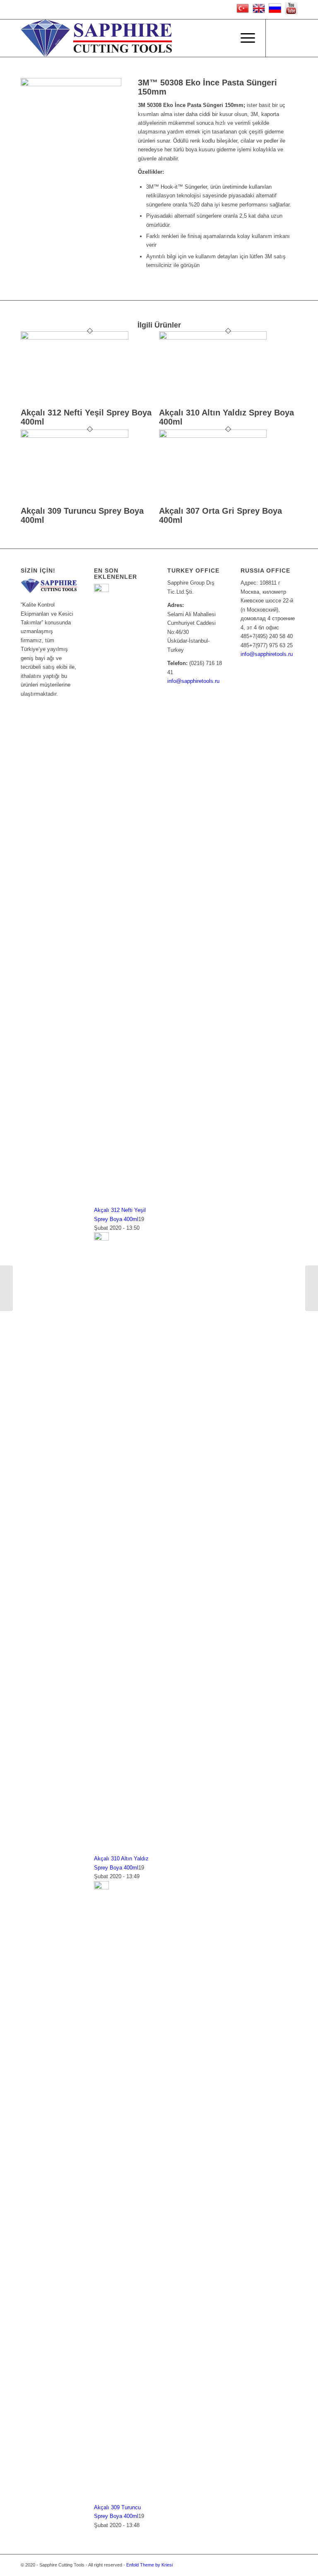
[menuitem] (224, 38)
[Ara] (224, 38)
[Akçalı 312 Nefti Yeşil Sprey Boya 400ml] (75, 338)
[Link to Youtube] (279, 38)
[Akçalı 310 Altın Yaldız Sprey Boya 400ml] (213, 338)
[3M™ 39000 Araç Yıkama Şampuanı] (312, 1288)
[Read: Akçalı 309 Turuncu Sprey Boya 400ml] (101, 1888)
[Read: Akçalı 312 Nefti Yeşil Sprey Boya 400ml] (101, 590)
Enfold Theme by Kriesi (149, 2565)
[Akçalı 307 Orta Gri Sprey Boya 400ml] (213, 436)
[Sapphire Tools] (96, 38)
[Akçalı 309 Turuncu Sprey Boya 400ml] (75, 436)
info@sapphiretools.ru (193, 681)
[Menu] (244, 38)
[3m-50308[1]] (71, 84)
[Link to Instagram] (291, 38)
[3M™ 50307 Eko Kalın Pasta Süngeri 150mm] (6, 1288)
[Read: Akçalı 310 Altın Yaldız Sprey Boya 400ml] (101, 1239)
